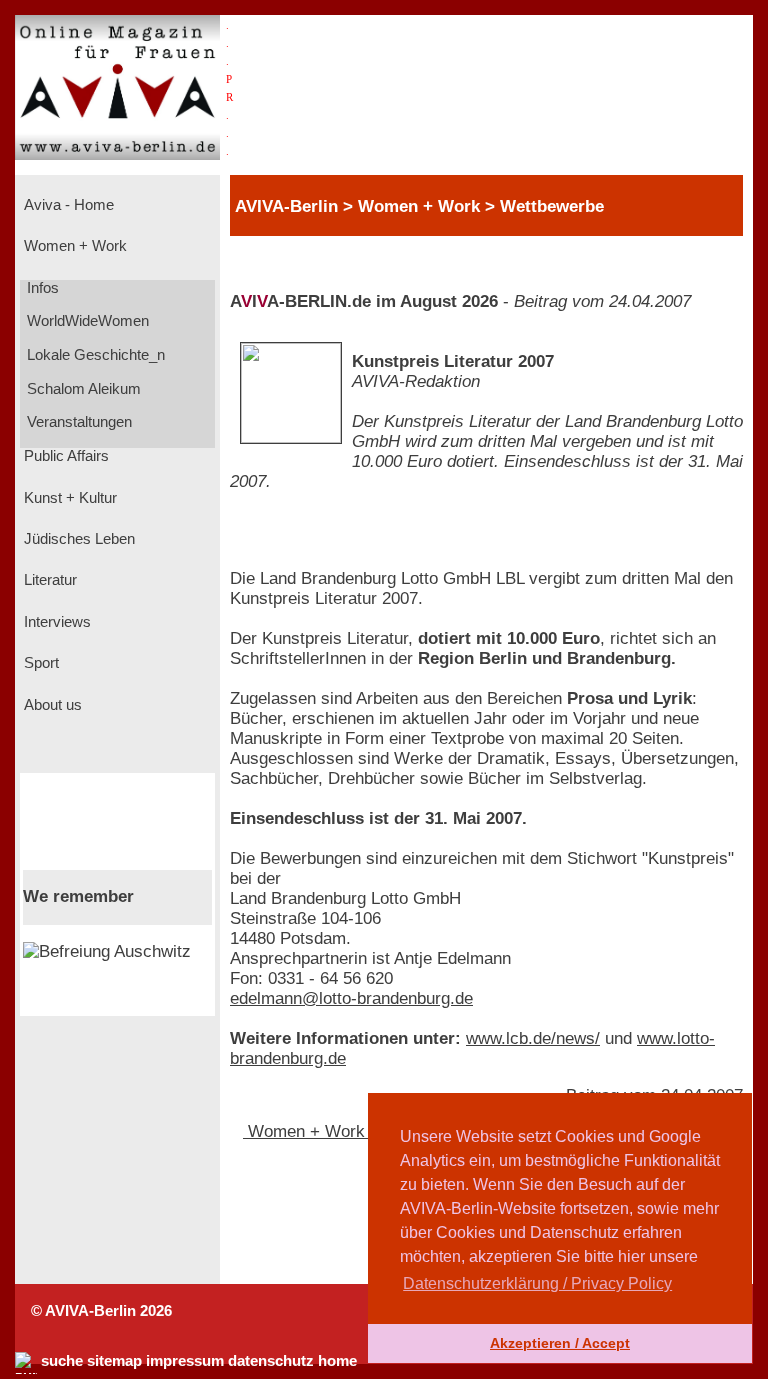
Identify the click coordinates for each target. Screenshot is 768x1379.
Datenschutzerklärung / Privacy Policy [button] (537, 1283)
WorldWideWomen (86, 321)
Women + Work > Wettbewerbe (365, 1131)
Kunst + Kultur (68, 498)
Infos (41, 288)
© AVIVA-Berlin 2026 (101, 1311)
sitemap (114, 1361)
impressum (185, 1361)
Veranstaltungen (77, 422)
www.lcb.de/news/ (533, 1038)
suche (62, 1361)
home (337, 1361)
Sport (39, 663)
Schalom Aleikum (82, 389)
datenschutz (271, 1361)
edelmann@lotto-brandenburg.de (351, 998)
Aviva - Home (67, 205)
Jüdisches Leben (77, 539)
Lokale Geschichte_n (94, 355)
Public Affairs (64, 456)
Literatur (48, 580)
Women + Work (73, 246)
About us (51, 705)
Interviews (55, 622)
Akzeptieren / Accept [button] (560, 1343)
